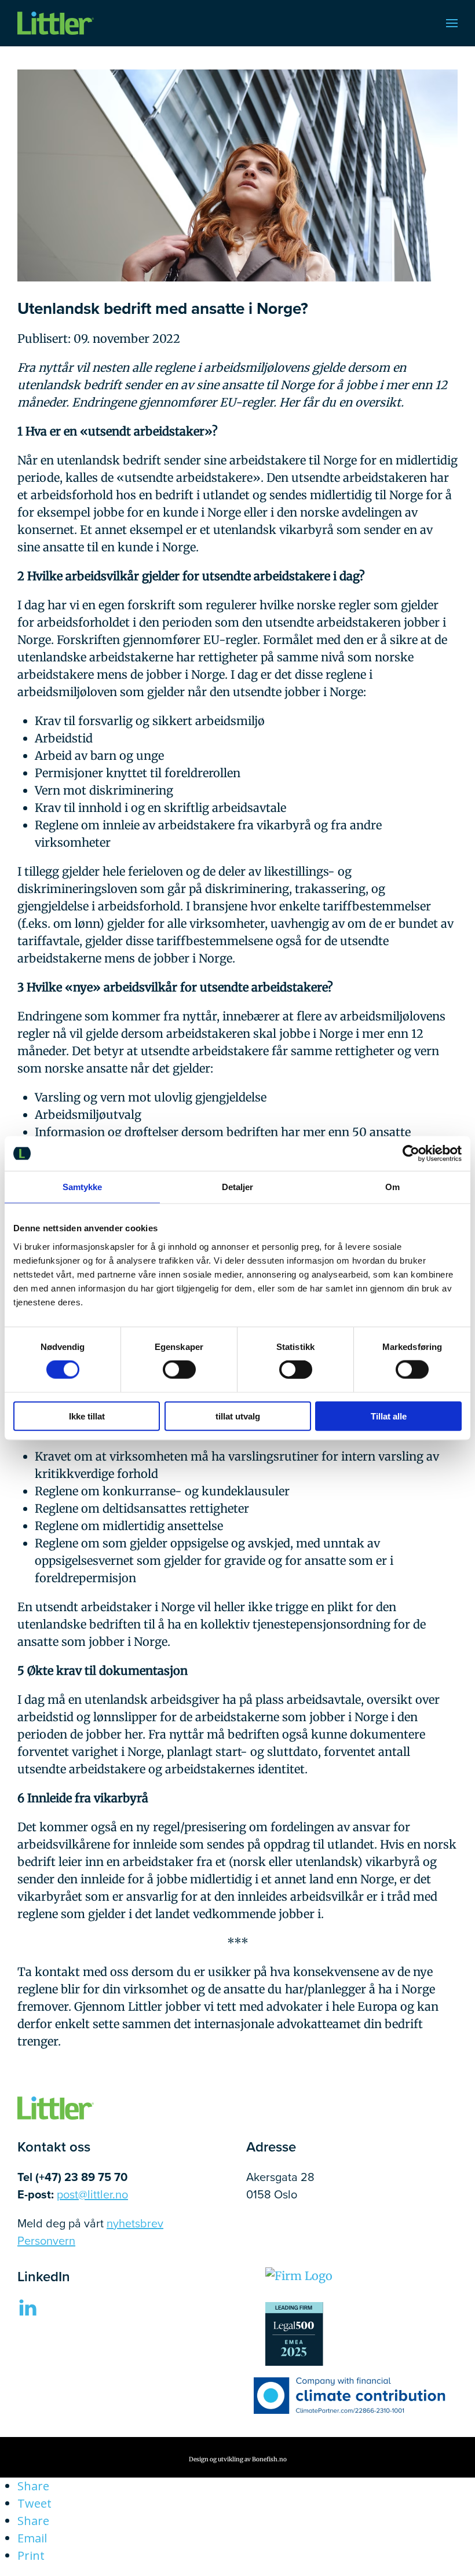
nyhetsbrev (135, 2223)
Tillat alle (389, 1416)
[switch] (179, 1370)
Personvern (46, 2240)
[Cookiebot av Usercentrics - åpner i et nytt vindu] (411, 1154)
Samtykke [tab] (83, 1187)
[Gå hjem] (56, 23)
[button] (452, 23)
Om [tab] (392, 1187)
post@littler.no (92, 2194)
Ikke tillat (87, 1416)
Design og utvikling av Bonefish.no (238, 2459)
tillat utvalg (238, 1416)
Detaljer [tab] (238, 1187)
